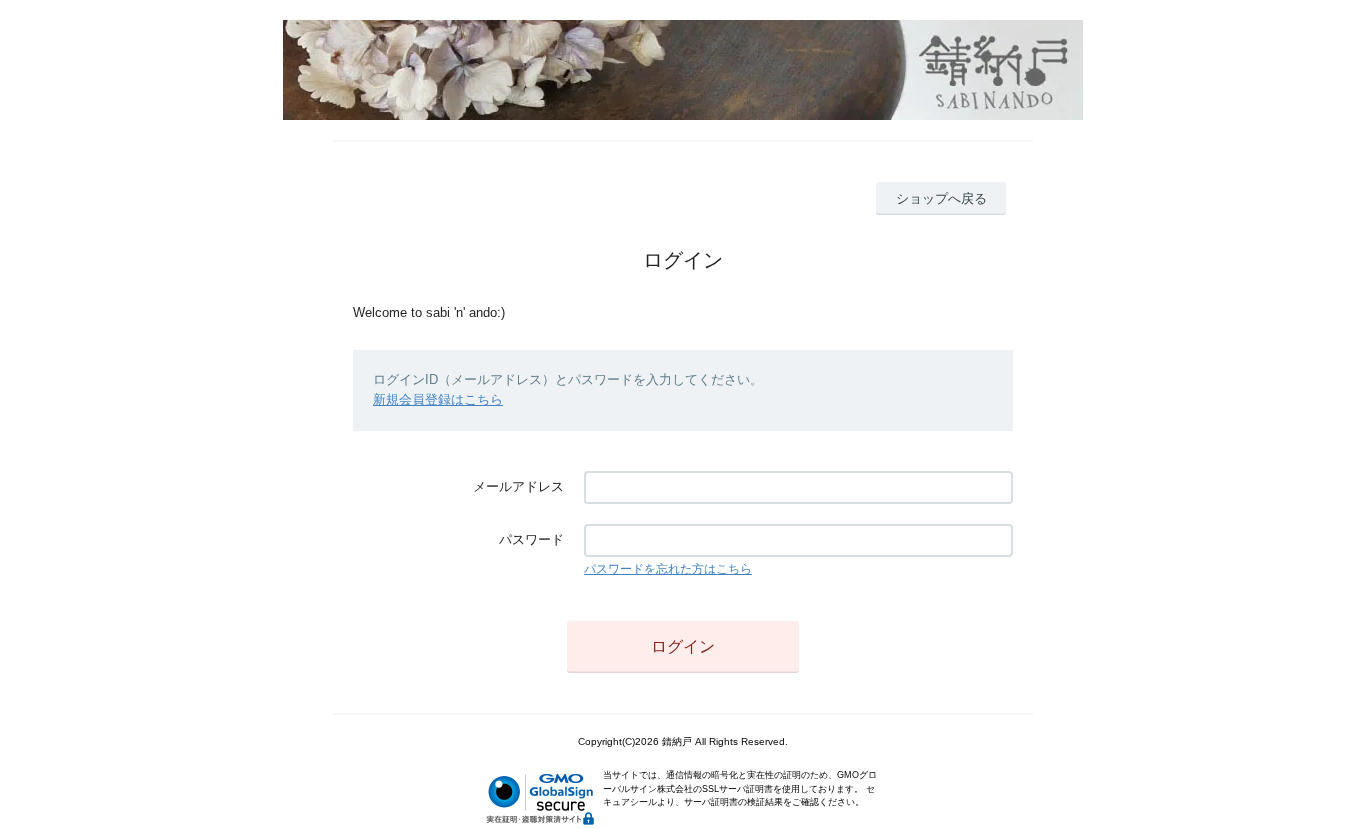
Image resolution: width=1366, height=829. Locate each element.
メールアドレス (518, 486)
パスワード (531, 539)
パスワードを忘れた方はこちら (668, 569)
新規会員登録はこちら (438, 399)
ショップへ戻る (941, 198)
